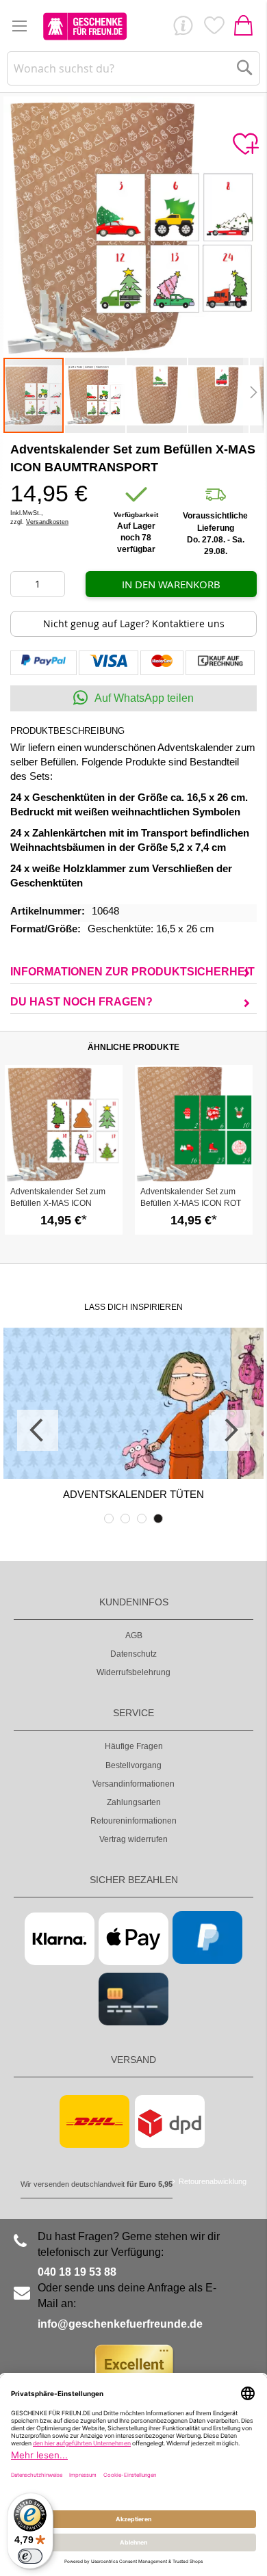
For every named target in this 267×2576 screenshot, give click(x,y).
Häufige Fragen (134, 1746)
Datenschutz (133, 1654)
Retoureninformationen (133, 1821)
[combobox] (134, 68)
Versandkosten (47, 522)
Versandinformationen (133, 1784)
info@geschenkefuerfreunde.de (120, 2324)
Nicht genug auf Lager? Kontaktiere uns (134, 623)
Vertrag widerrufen (133, 1839)
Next (229, 1430)
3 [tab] (142, 1519)
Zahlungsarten (134, 1802)
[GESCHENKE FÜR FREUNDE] (85, 26)
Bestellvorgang (133, 1765)
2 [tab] (125, 1519)
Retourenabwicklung (213, 2181)
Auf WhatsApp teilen (144, 698)
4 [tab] (158, 1519)
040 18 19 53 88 (77, 2272)
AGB (134, 1635)
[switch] (30, 2556)
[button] (96, 395)
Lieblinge (214, 29)
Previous (38, 1430)
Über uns (183, 29)
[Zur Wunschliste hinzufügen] (245, 144)
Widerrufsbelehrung (133, 1672)
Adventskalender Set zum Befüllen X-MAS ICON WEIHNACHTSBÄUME (58, 1203)
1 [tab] (109, 1519)
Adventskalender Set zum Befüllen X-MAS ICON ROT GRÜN (191, 1203)
